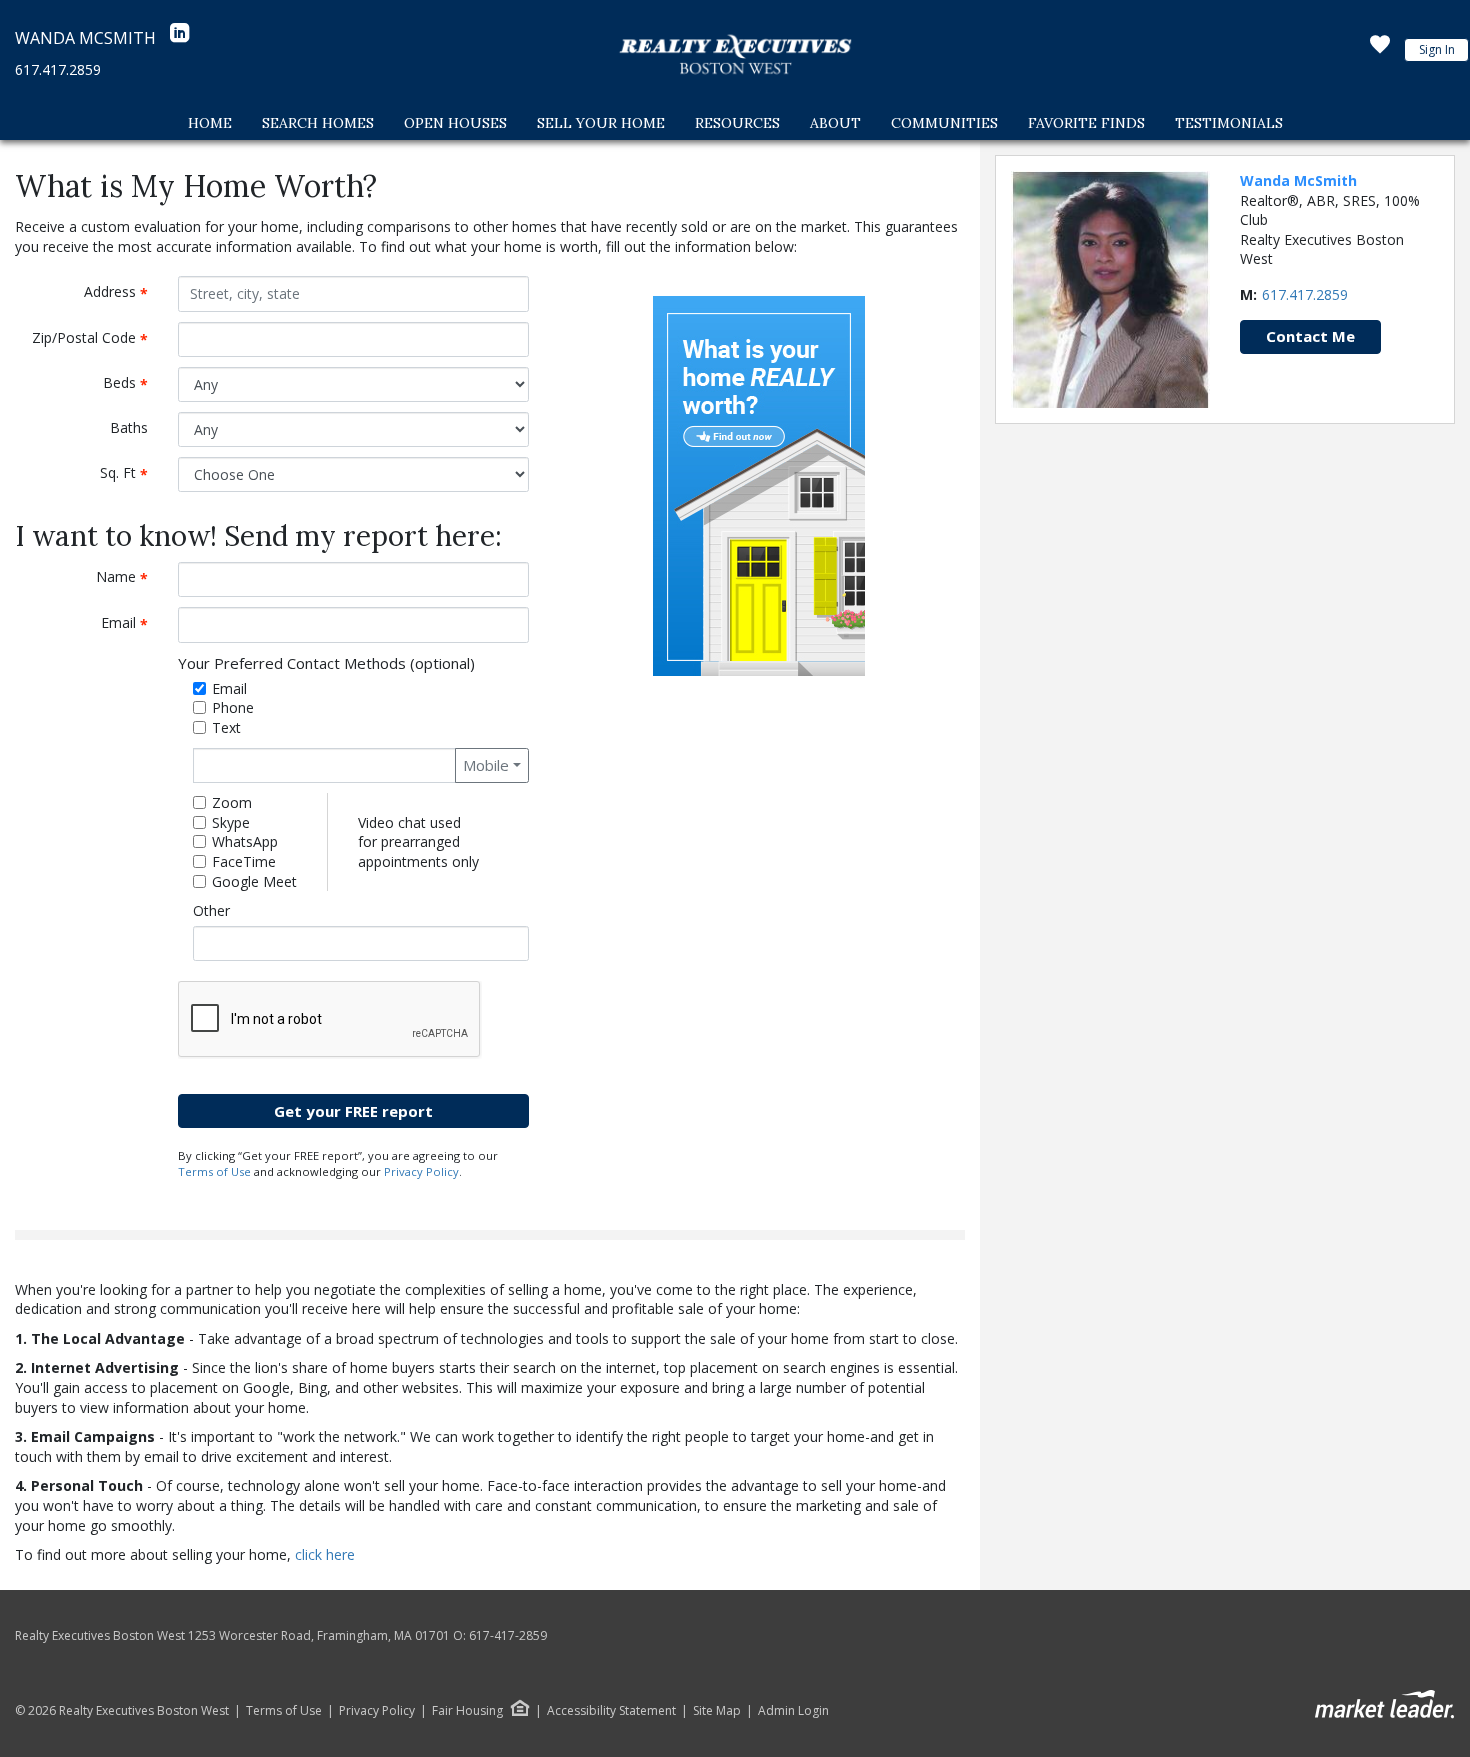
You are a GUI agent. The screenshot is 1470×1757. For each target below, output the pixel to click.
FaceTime (244, 861)
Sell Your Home (601, 123)
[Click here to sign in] (1380, 50)
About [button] (835, 123)
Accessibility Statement (611, 1711)
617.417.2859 (58, 69)
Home (210, 123)
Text (226, 727)
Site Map (717, 1711)
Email (132, 623)
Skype (231, 822)
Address (123, 292)
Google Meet (254, 881)
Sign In (1437, 49)
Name (129, 577)
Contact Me (1310, 336)
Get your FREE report (353, 1111)
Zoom (232, 802)
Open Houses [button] (455, 123)
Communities (944, 123)
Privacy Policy (421, 1171)
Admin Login (793, 1711)
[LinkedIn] (180, 38)
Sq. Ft (131, 473)
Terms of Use (214, 1171)
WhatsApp (245, 841)
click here (325, 1554)
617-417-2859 (508, 1635)
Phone (233, 707)
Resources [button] (737, 123)
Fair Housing (467, 1710)
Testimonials (1229, 123)
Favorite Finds (1086, 123)
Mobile (486, 765)
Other (211, 910)
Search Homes (318, 123)
